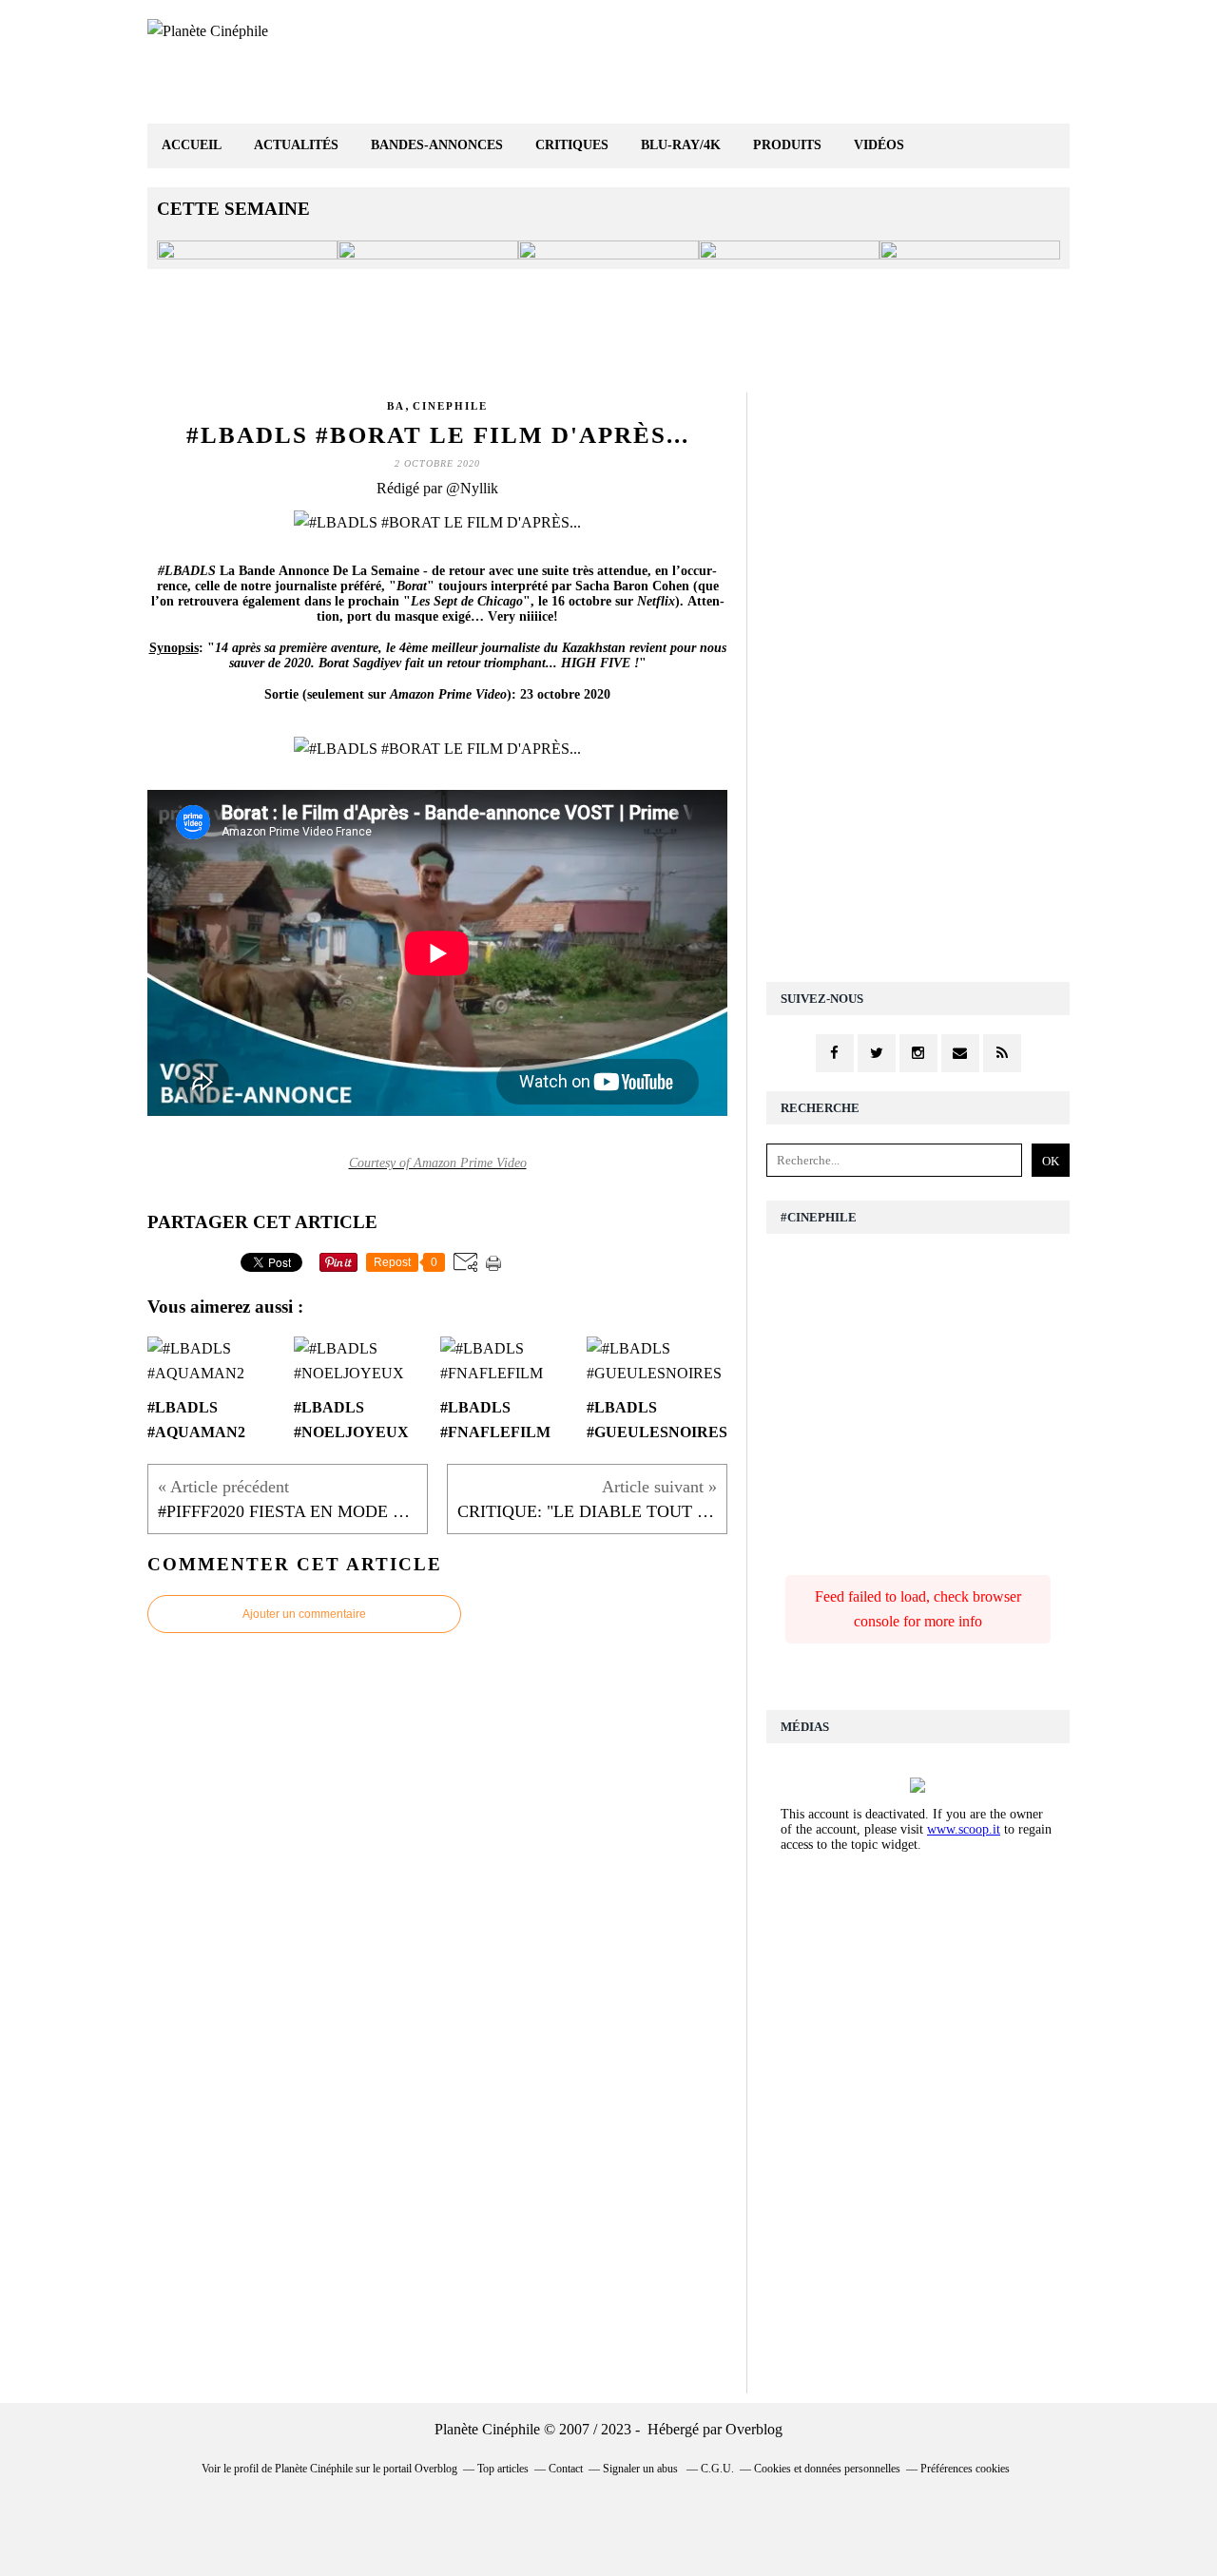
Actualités (296, 145)
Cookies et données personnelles (827, 2469)
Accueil (192, 145)
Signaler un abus (642, 2469)
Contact (566, 2469)
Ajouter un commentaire (304, 1614)
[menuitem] (192, 146)
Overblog (754, 2429)
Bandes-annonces (437, 145)
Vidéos (879, 145)
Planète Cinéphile (314, 2469)
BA (396, 406)
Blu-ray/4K (681, 145)
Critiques (572, 145)
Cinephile (450, 406)
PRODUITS (787, 145)
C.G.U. (717, 2469)
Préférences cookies (965, 2469)
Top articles (503, 2469)
